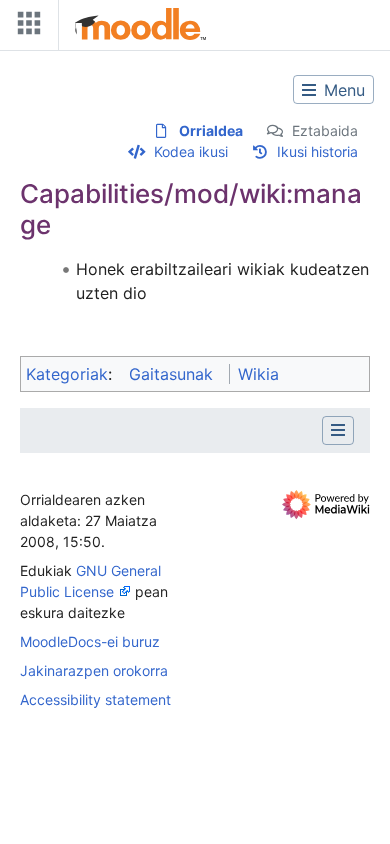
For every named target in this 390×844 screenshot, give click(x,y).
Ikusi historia (317, 151)
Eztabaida (325, 130)
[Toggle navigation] (25, 27)
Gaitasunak (171, 374)
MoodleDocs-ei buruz (90, 641)
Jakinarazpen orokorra (94, 670)
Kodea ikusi (191, 151)
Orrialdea (211, 130)
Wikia (258, 374)
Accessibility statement (95, 699)
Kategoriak (67, 374)
